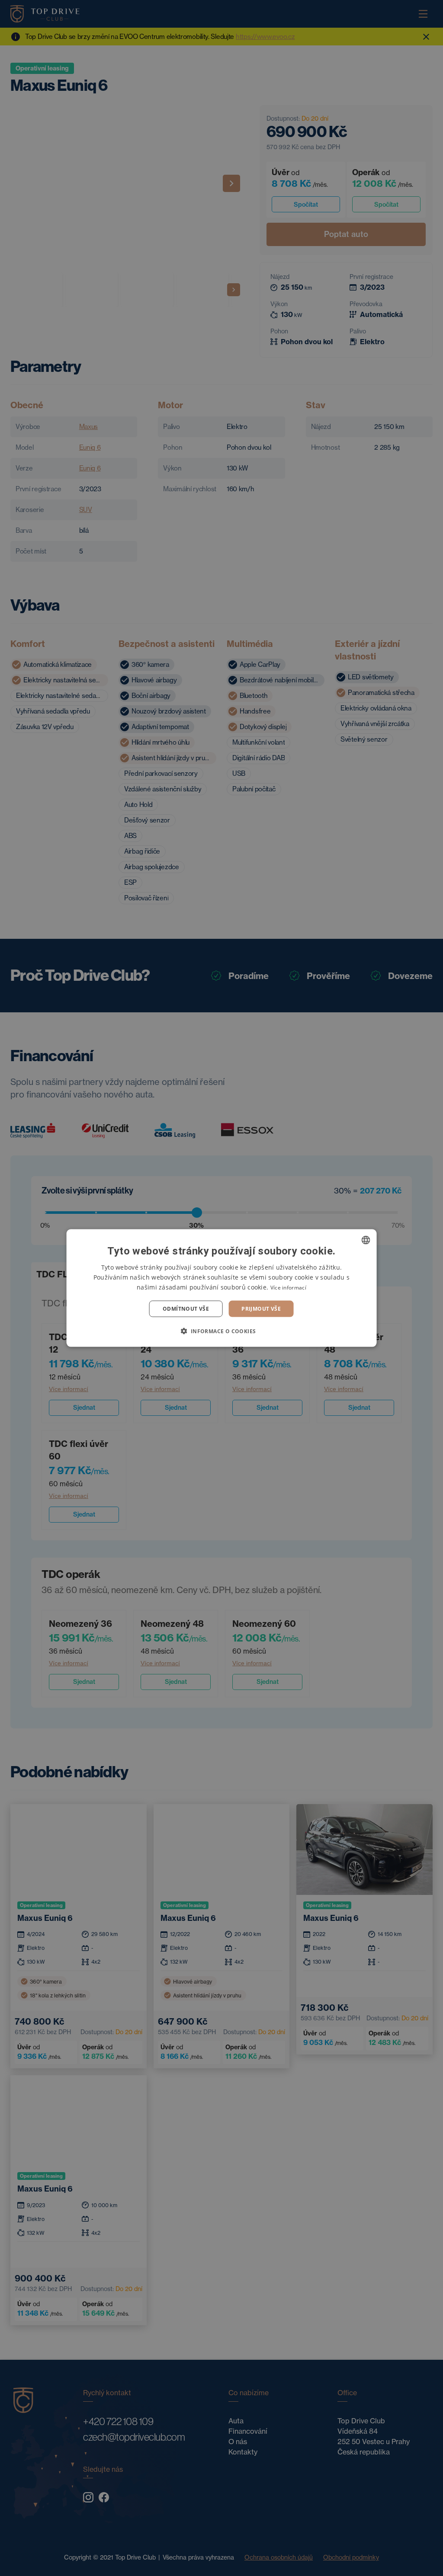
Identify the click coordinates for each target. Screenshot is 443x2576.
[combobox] (366, 1240)
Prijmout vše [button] (261, 1309)
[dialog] (222, 1288)
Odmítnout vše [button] (186, 1309)
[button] (221, 1331)
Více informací (288, 1287)
